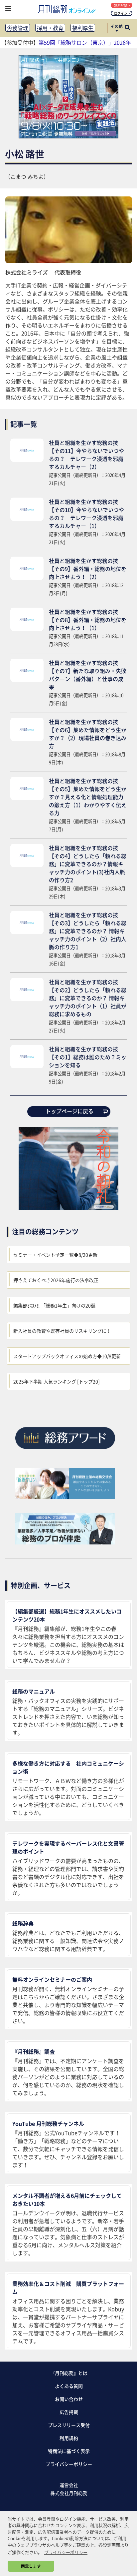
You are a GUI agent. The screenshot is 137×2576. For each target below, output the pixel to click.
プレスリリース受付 (69, 2425)
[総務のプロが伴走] (65, 1542)
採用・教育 (50, 28)
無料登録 (121, 5)
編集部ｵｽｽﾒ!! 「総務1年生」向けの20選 (54, 1305)
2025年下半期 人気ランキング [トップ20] (57, 1381)
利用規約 (69, 2438)
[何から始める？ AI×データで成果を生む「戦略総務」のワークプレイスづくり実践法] (68, 136)
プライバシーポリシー (69, 2464)
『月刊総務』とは (69, 2373)
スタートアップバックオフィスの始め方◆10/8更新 (67, 1356)
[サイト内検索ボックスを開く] (127, 28)
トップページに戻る (69, 1111)
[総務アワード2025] (65, 1451)
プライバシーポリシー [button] (66, 2552)
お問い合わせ (69, 2399)
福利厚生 (83, 28)
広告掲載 (69, 2412)
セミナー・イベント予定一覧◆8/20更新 (55, 1255)
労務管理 (18, 28)
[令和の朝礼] (68, 1208)
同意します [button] (31, 2566)
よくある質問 (69, 2386)
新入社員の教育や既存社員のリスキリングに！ (62, 1331)
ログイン (121, 13)
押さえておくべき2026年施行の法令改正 (56, 1280)
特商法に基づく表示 (69, 2451)
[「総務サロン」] (65, 1497)
